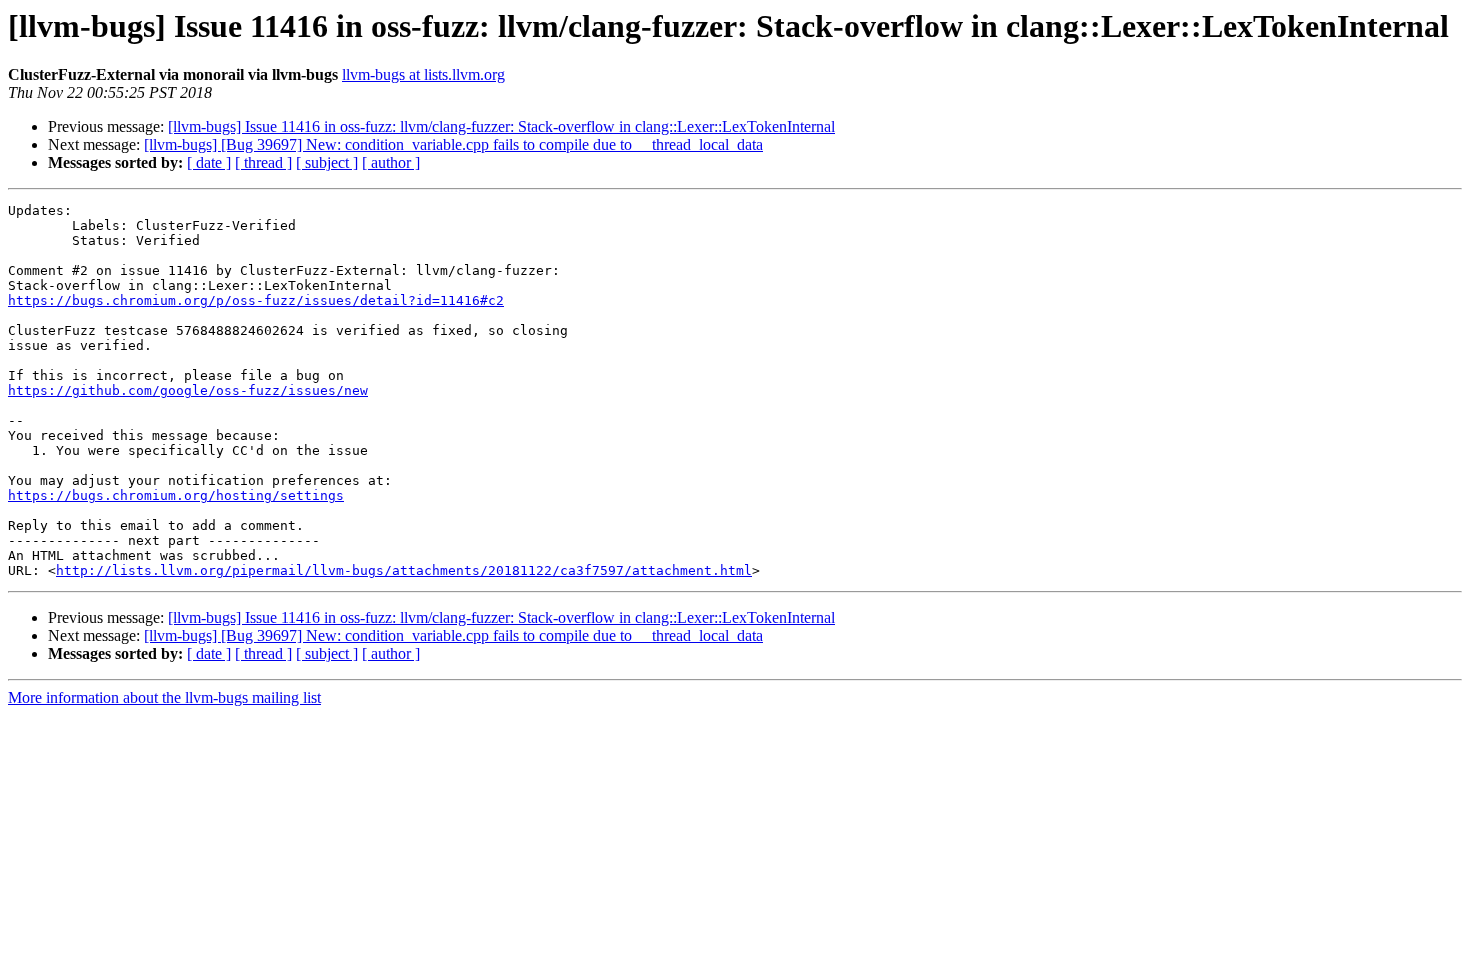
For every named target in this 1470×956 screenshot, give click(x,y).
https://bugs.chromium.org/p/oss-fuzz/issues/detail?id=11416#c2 (256, 300)
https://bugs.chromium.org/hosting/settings (176, 495)
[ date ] (209, 162)
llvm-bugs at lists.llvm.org (423, 74)
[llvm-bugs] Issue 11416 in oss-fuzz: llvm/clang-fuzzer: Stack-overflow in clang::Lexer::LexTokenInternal (501, 126)
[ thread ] (263, 162)
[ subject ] (327, 162)
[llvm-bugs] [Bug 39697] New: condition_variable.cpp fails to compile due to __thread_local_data (453, 144)
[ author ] (391, 162)
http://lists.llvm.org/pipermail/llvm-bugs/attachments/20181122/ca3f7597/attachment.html (404, 570)
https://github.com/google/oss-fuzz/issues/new (188, 390)
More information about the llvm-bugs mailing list (164, 697)
